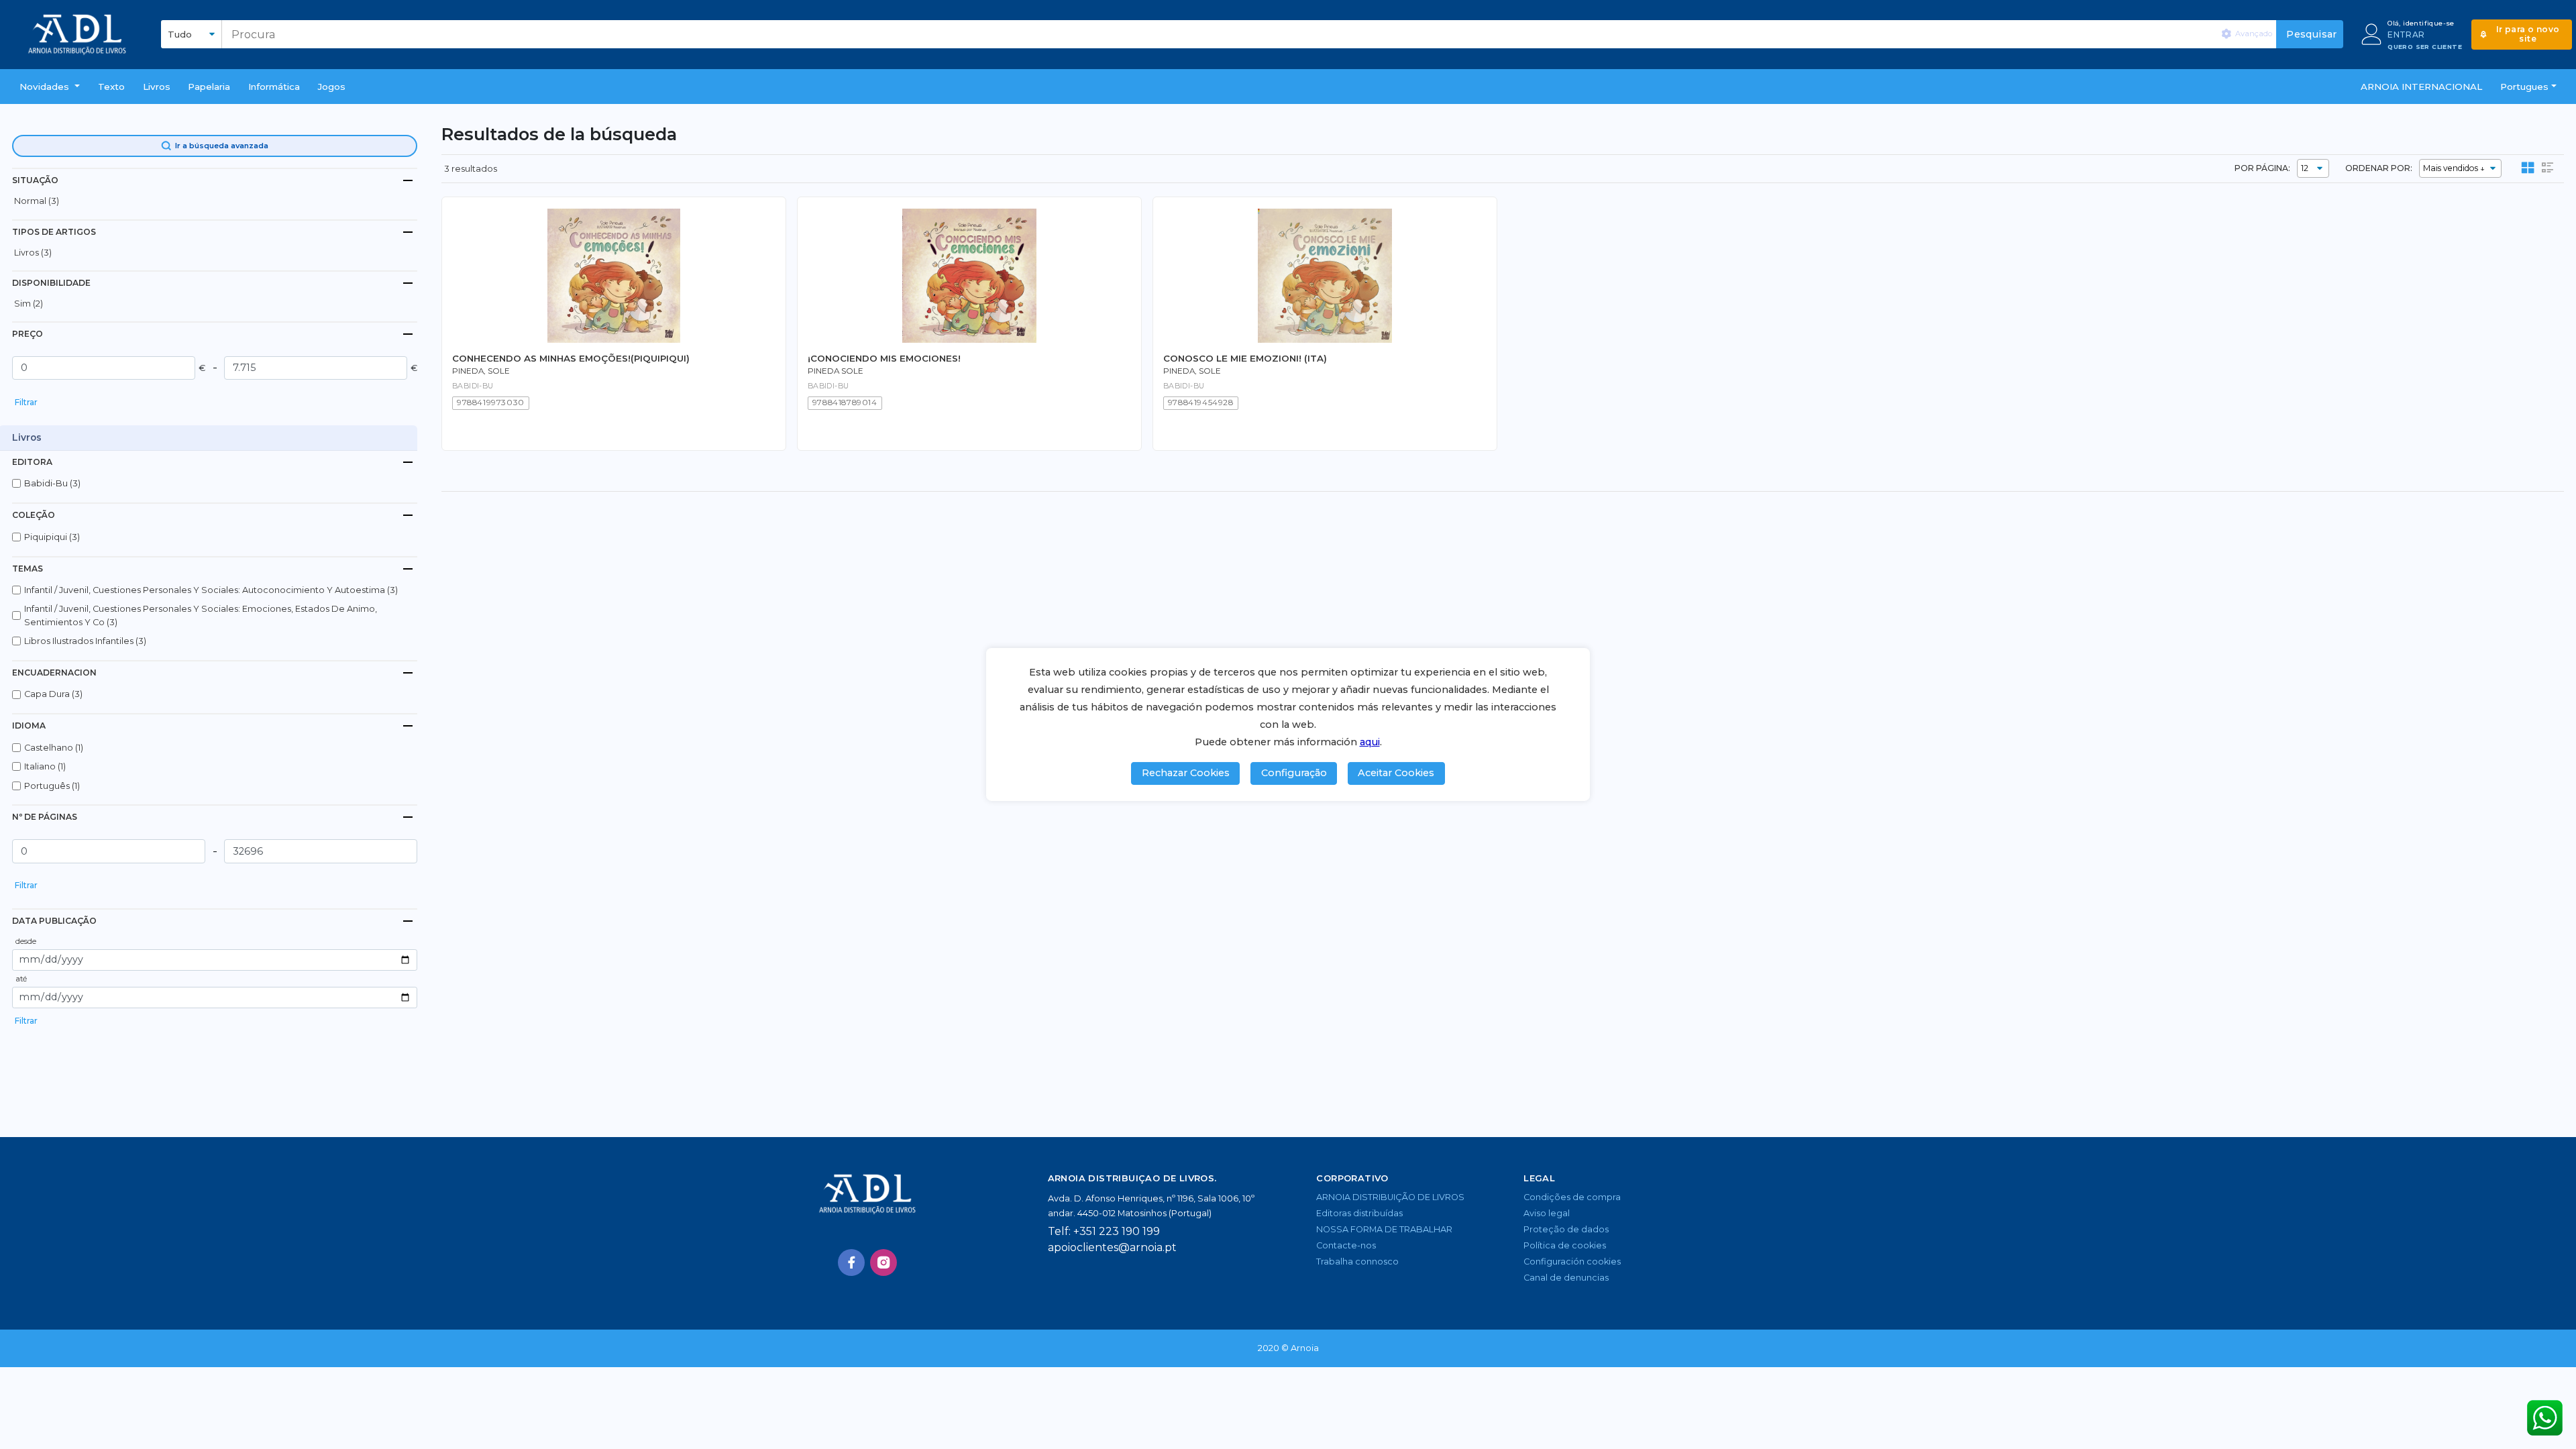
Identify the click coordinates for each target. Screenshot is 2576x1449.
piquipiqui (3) (52, 537)
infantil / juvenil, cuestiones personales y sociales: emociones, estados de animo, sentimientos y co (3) (201, 615)
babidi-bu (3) (52, 483)
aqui (1370, 742)
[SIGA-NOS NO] (851, 1263)
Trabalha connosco (1357, 1262)
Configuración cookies (1572, 1262)
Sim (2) (29, 304)
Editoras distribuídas (1359, 1213)
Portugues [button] (2524, 87)
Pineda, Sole (481, 371)
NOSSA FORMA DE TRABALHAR (1384, 1229)
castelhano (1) (54, 748)
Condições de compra (1572, 1197)
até (21, 979)
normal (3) (37, 201)
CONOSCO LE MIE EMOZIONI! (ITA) (1245, 358)
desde (26, 941)
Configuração (1294, 773)
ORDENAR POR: (2379, 168)
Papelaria (209, 87)
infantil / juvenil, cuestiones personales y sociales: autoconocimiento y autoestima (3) (211, 590)
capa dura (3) (53, 694)
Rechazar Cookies (1186, 773)
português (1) (52, 786)
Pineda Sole (836, 371)
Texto (111, 87)
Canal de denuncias (1566, 1278)
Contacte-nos (1346, 1245)
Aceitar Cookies (1396, 773)
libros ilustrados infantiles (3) (85, 641)
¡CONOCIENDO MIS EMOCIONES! (884, 358)
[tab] (215, 180)
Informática (274, 87)
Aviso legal (1547, 1213)
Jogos (332, 87)
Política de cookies (1565, 1245)
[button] (50, 87)
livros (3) (33, 253)
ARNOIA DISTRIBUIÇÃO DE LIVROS (1390, 1197)
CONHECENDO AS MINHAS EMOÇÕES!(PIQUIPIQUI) (571, 358)
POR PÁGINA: (2262, 168)
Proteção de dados (1566, 1229)
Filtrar (26, 402)
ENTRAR (2406, 35)
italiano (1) (45, 766)
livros (157, 87)
